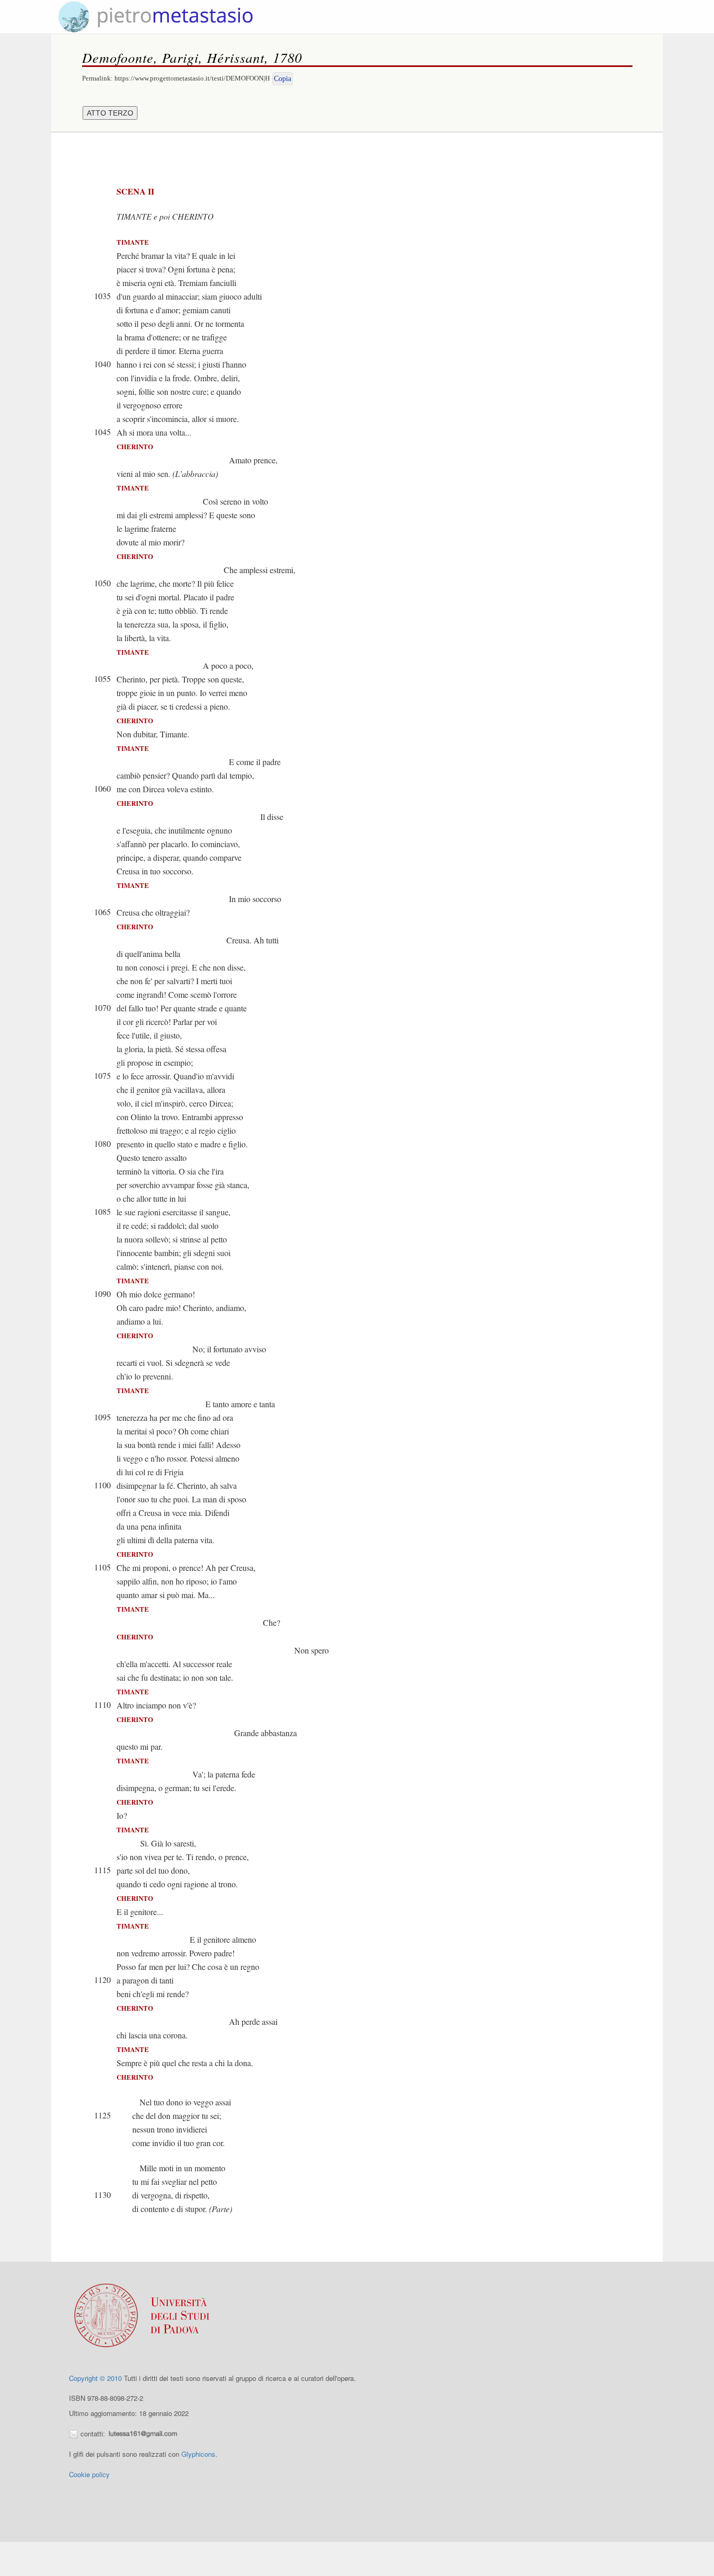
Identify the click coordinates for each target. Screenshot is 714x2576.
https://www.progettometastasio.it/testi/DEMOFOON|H (192, 78)
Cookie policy (89, 2474)
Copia (283, 79)
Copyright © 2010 (95, 2378)
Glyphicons (198, 2454)
